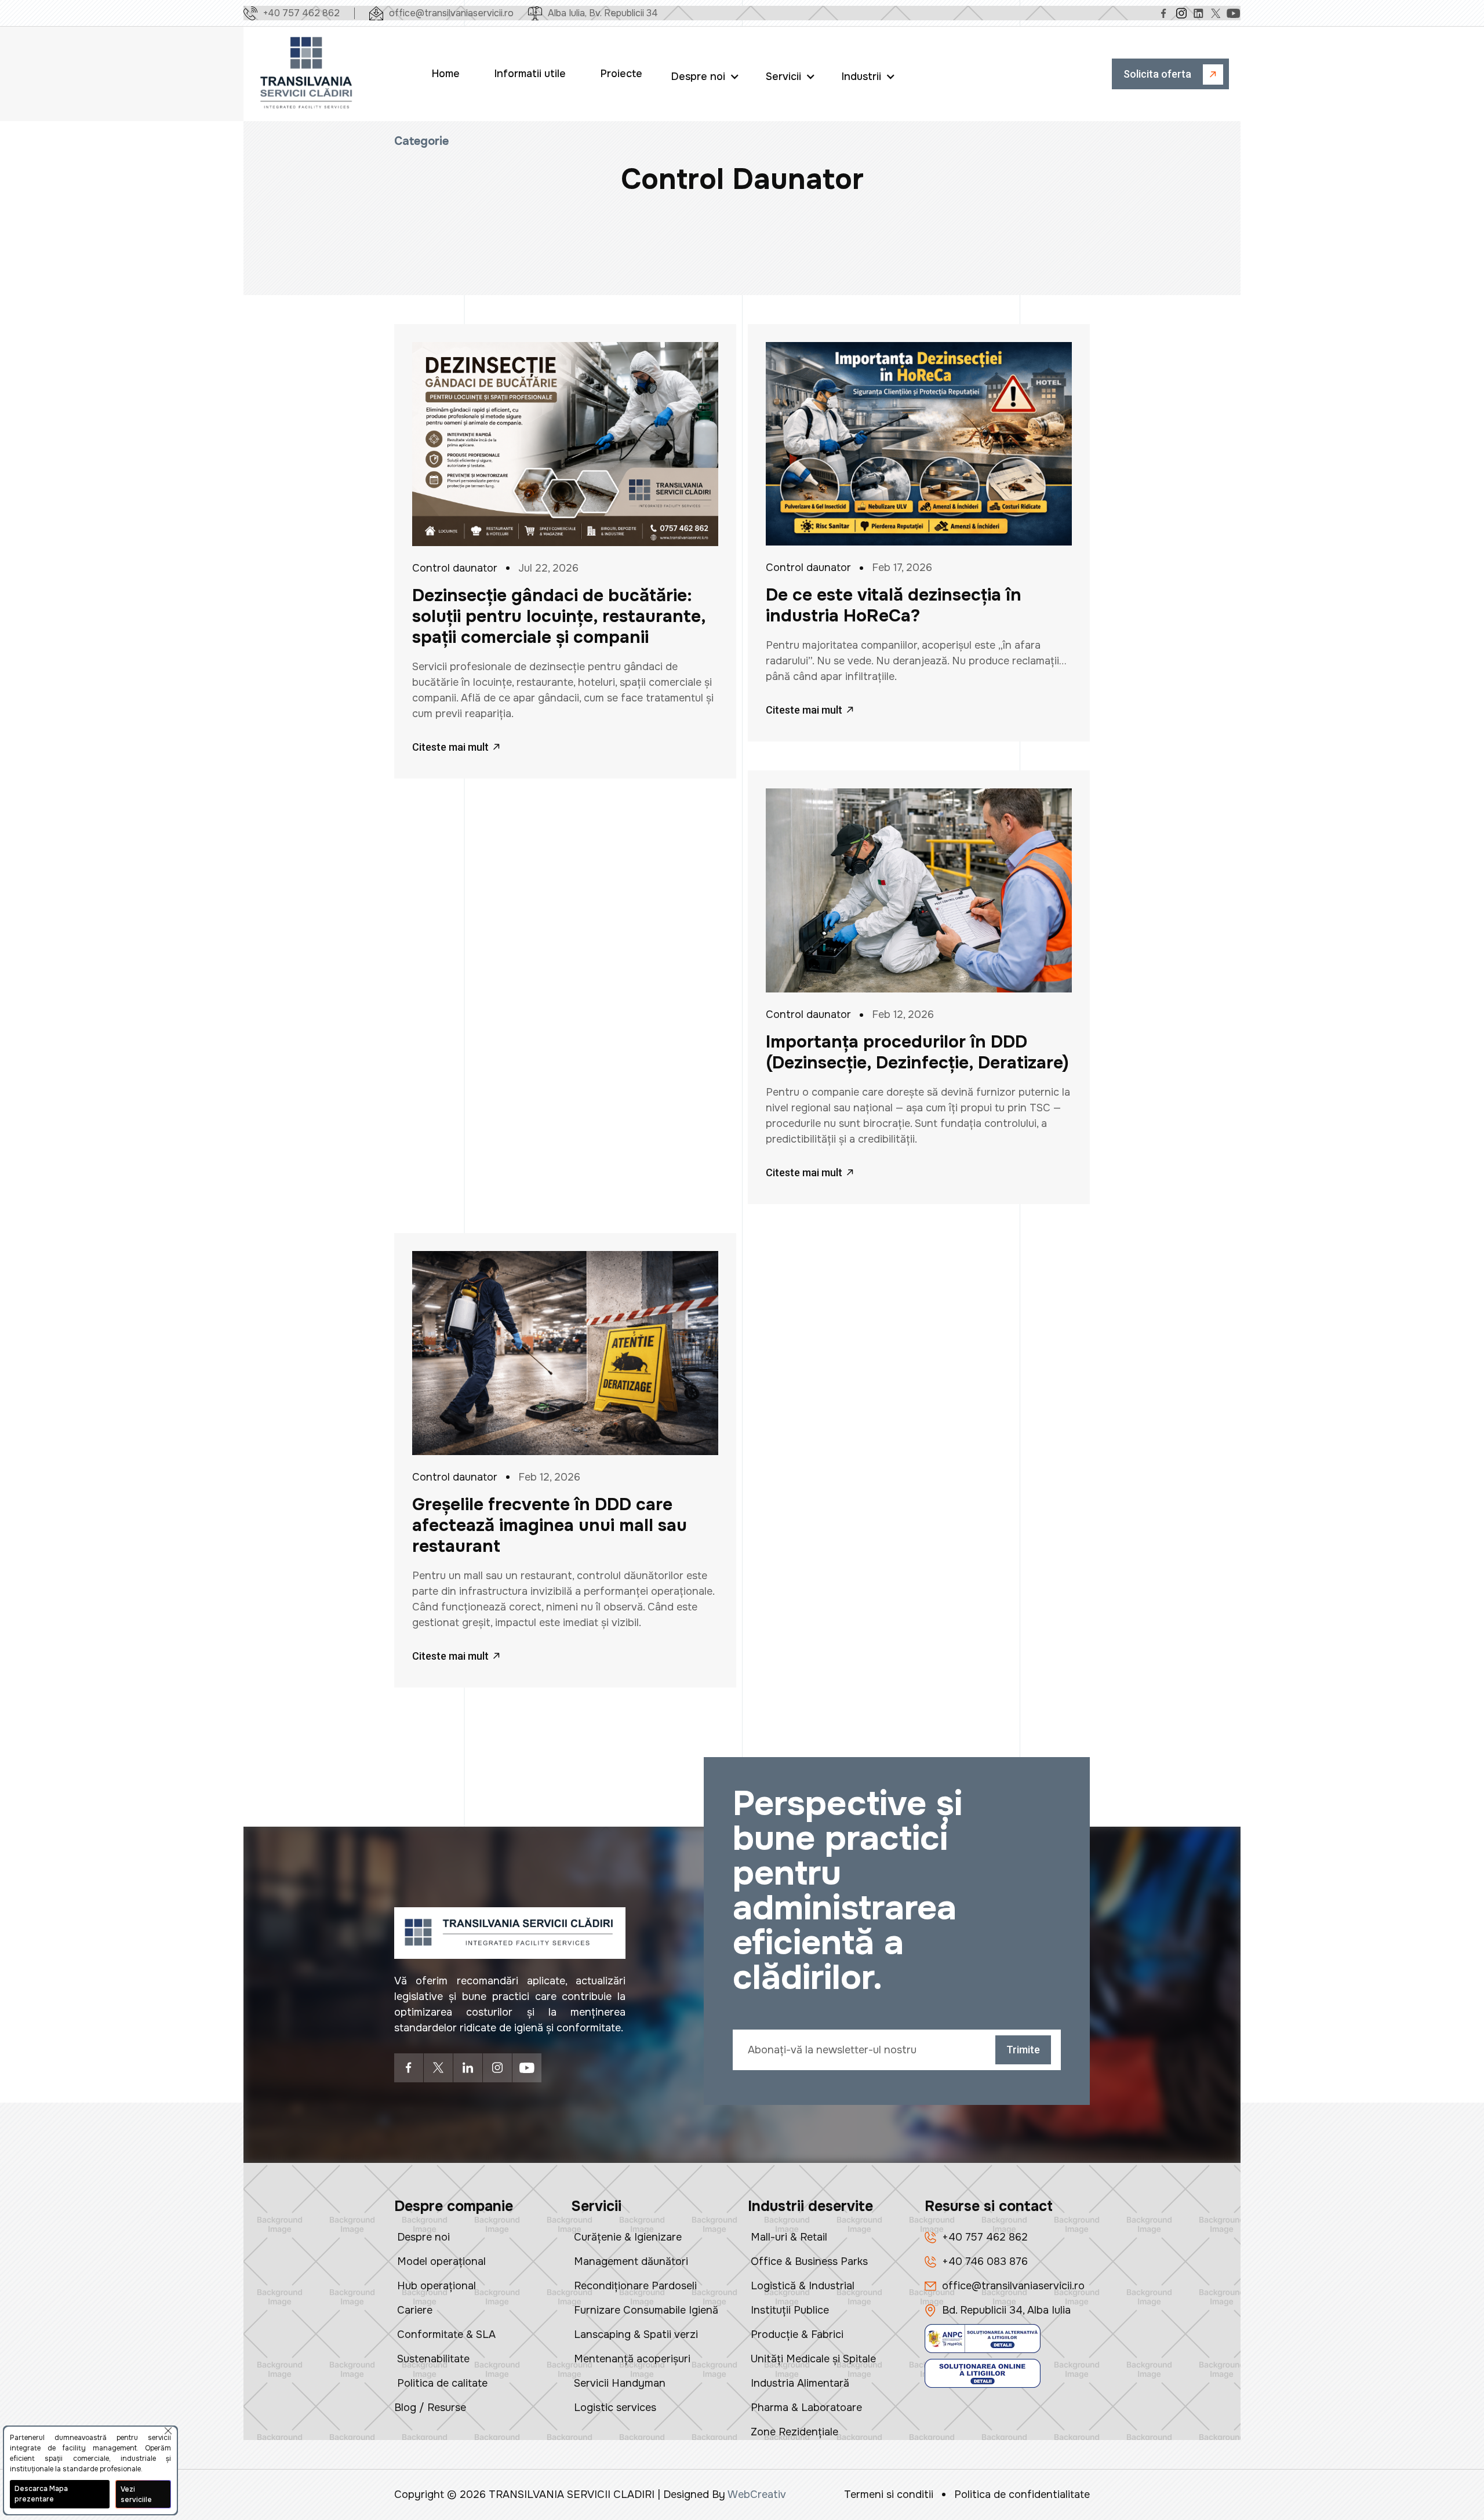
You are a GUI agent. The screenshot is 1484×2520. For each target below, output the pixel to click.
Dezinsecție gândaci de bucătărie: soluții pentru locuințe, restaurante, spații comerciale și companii (559, 616)
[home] (307, 74)
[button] (707, 74)
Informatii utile (530, 74)
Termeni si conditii (889, 2494)
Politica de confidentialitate (1022, 2494)
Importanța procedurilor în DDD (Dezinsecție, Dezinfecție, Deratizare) (917, 1052)
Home (446, 74)
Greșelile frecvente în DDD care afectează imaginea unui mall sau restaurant (550, 1525)
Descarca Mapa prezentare (41, 2494)
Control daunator (455, 568)
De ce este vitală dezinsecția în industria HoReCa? (894, 605)
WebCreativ (757, 2494)
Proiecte (621, 74)
